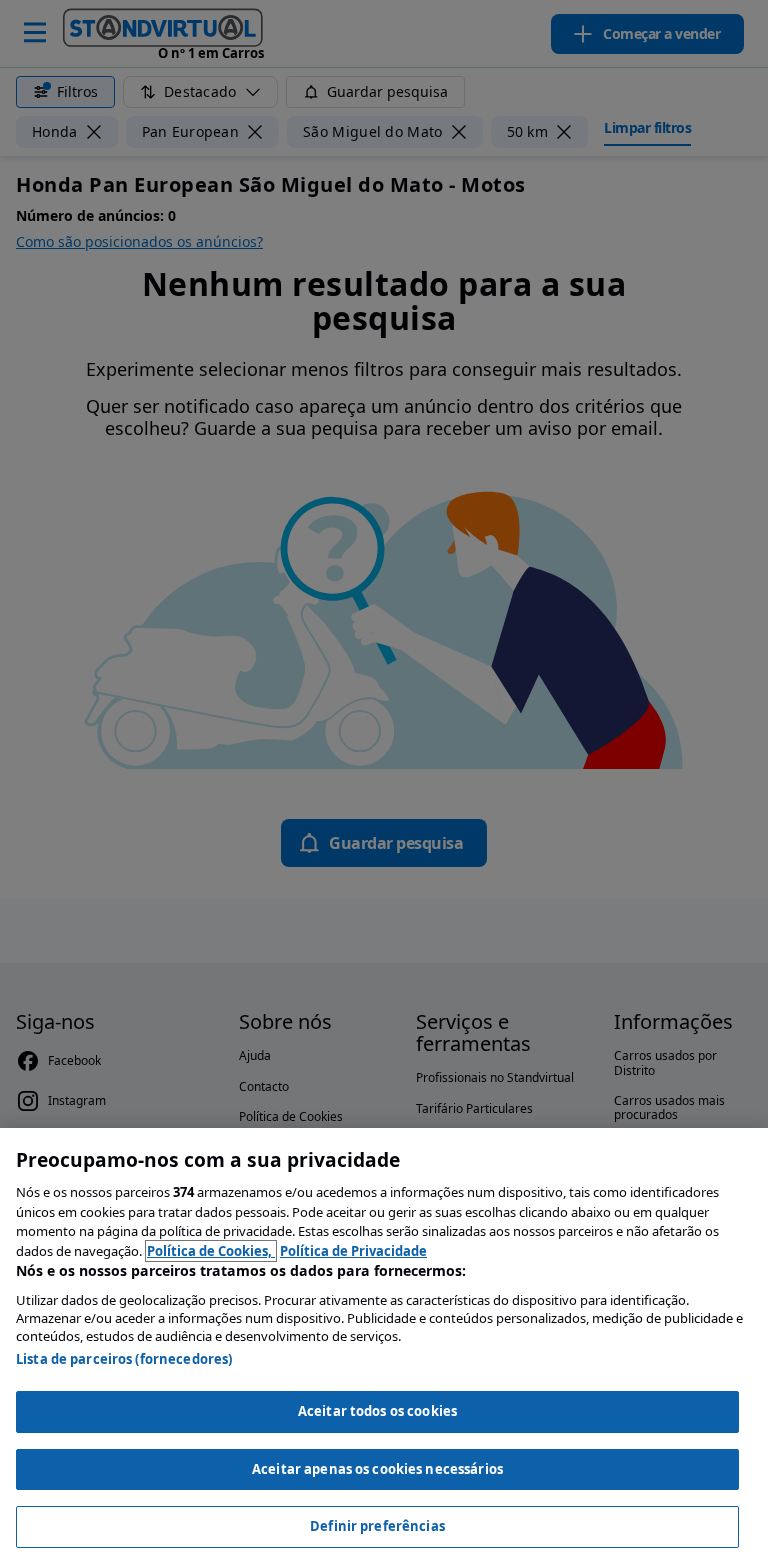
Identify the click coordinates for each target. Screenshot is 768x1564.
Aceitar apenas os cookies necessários (377, 1469)
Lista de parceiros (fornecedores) (124, 1359)
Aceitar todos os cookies (377, 1411)
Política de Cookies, (211, 1251)
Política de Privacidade (353, 1251)
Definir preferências (377, 1526)
